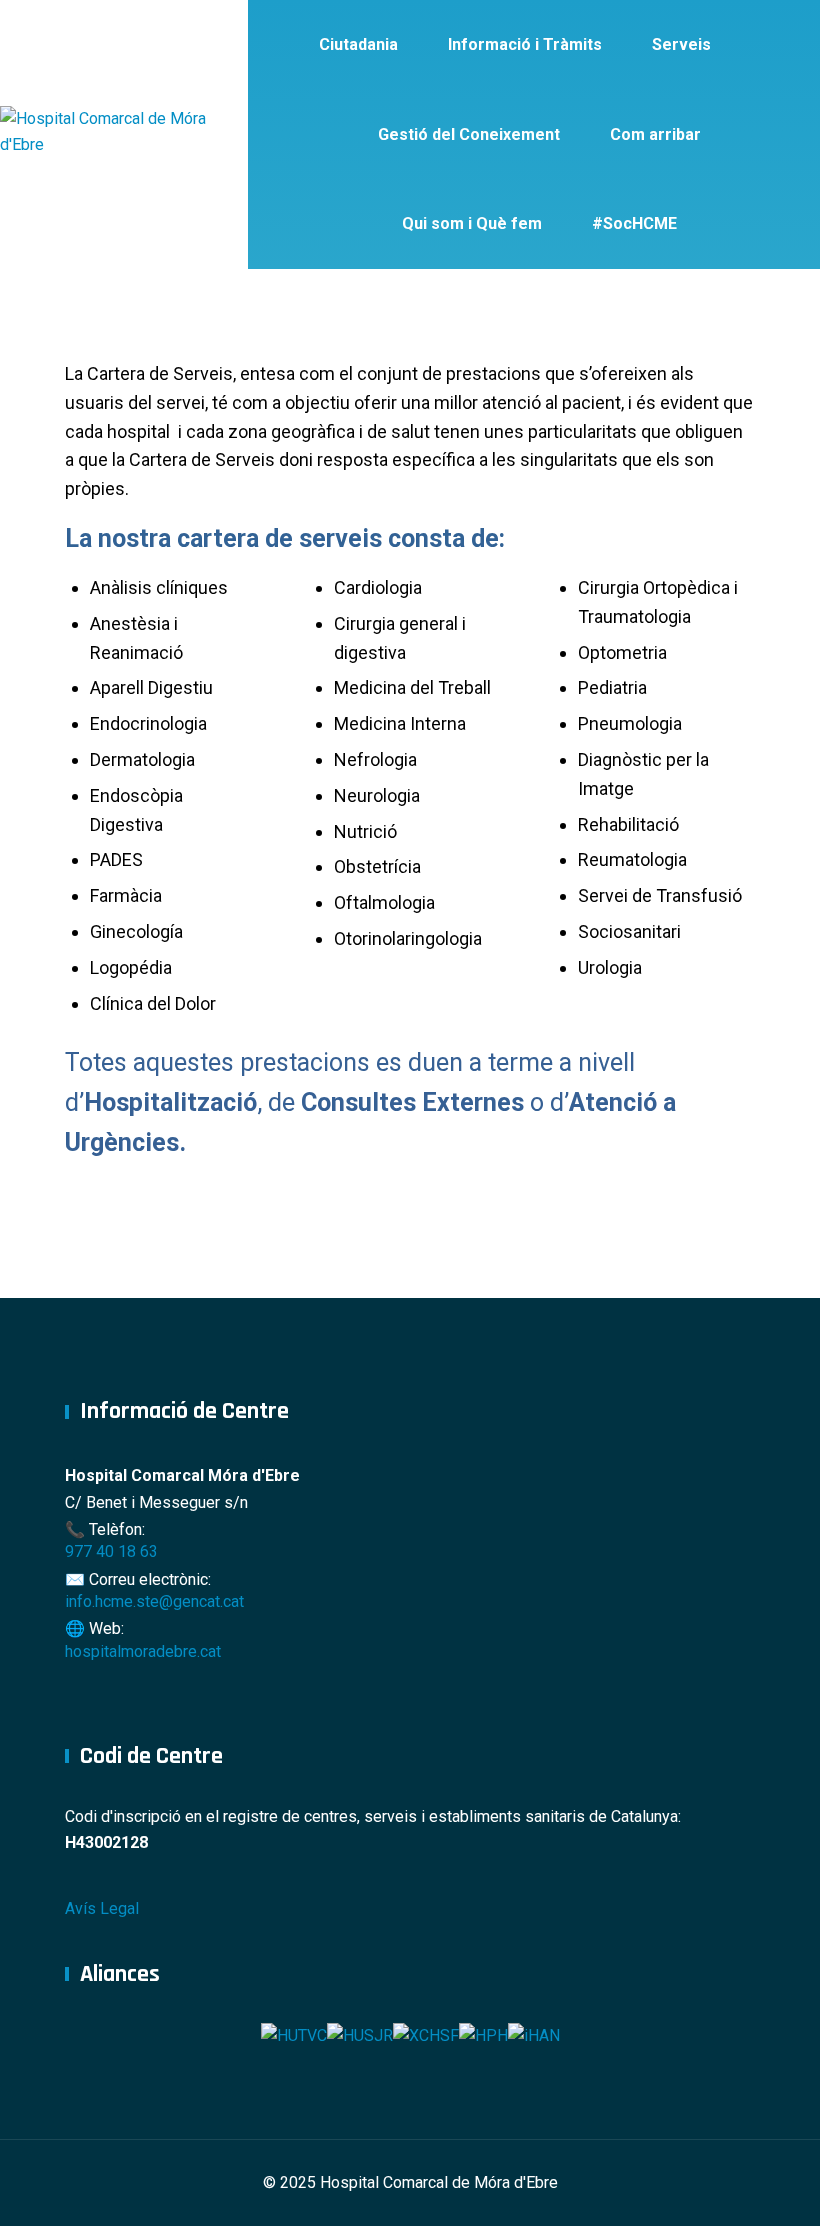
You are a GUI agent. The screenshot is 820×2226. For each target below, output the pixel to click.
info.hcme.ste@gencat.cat (154, 1601)
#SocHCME (634, 223)
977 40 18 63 (111, 1551)
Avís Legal (102, 1908)
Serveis (681, 44)
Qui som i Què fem (472, 223)
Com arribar (655, 134)
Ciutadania (358, 44)
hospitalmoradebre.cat (143, 1651)
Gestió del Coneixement (469, 134)
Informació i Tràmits (525, 44)
